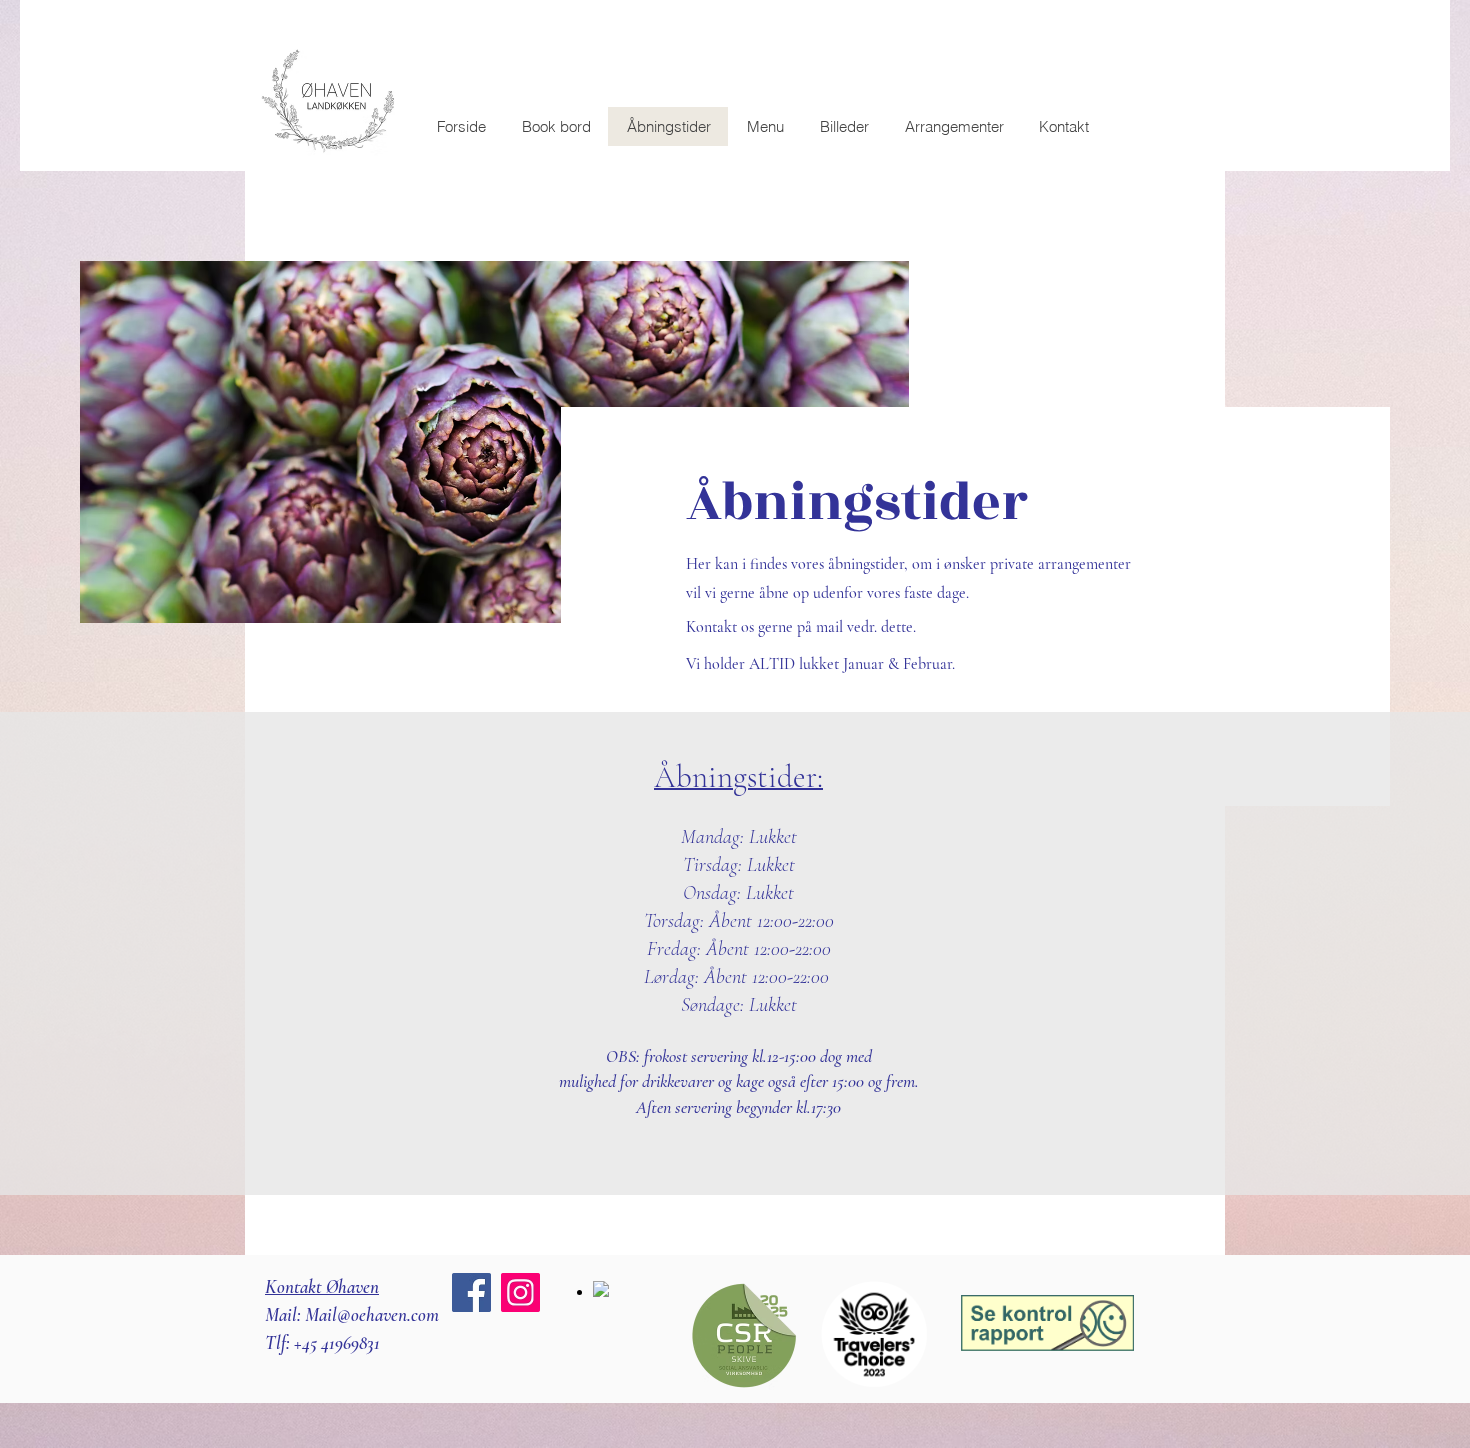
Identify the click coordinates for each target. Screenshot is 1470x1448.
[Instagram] (520, 1292)
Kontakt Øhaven (322, 1286)
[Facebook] (471, 1292)
